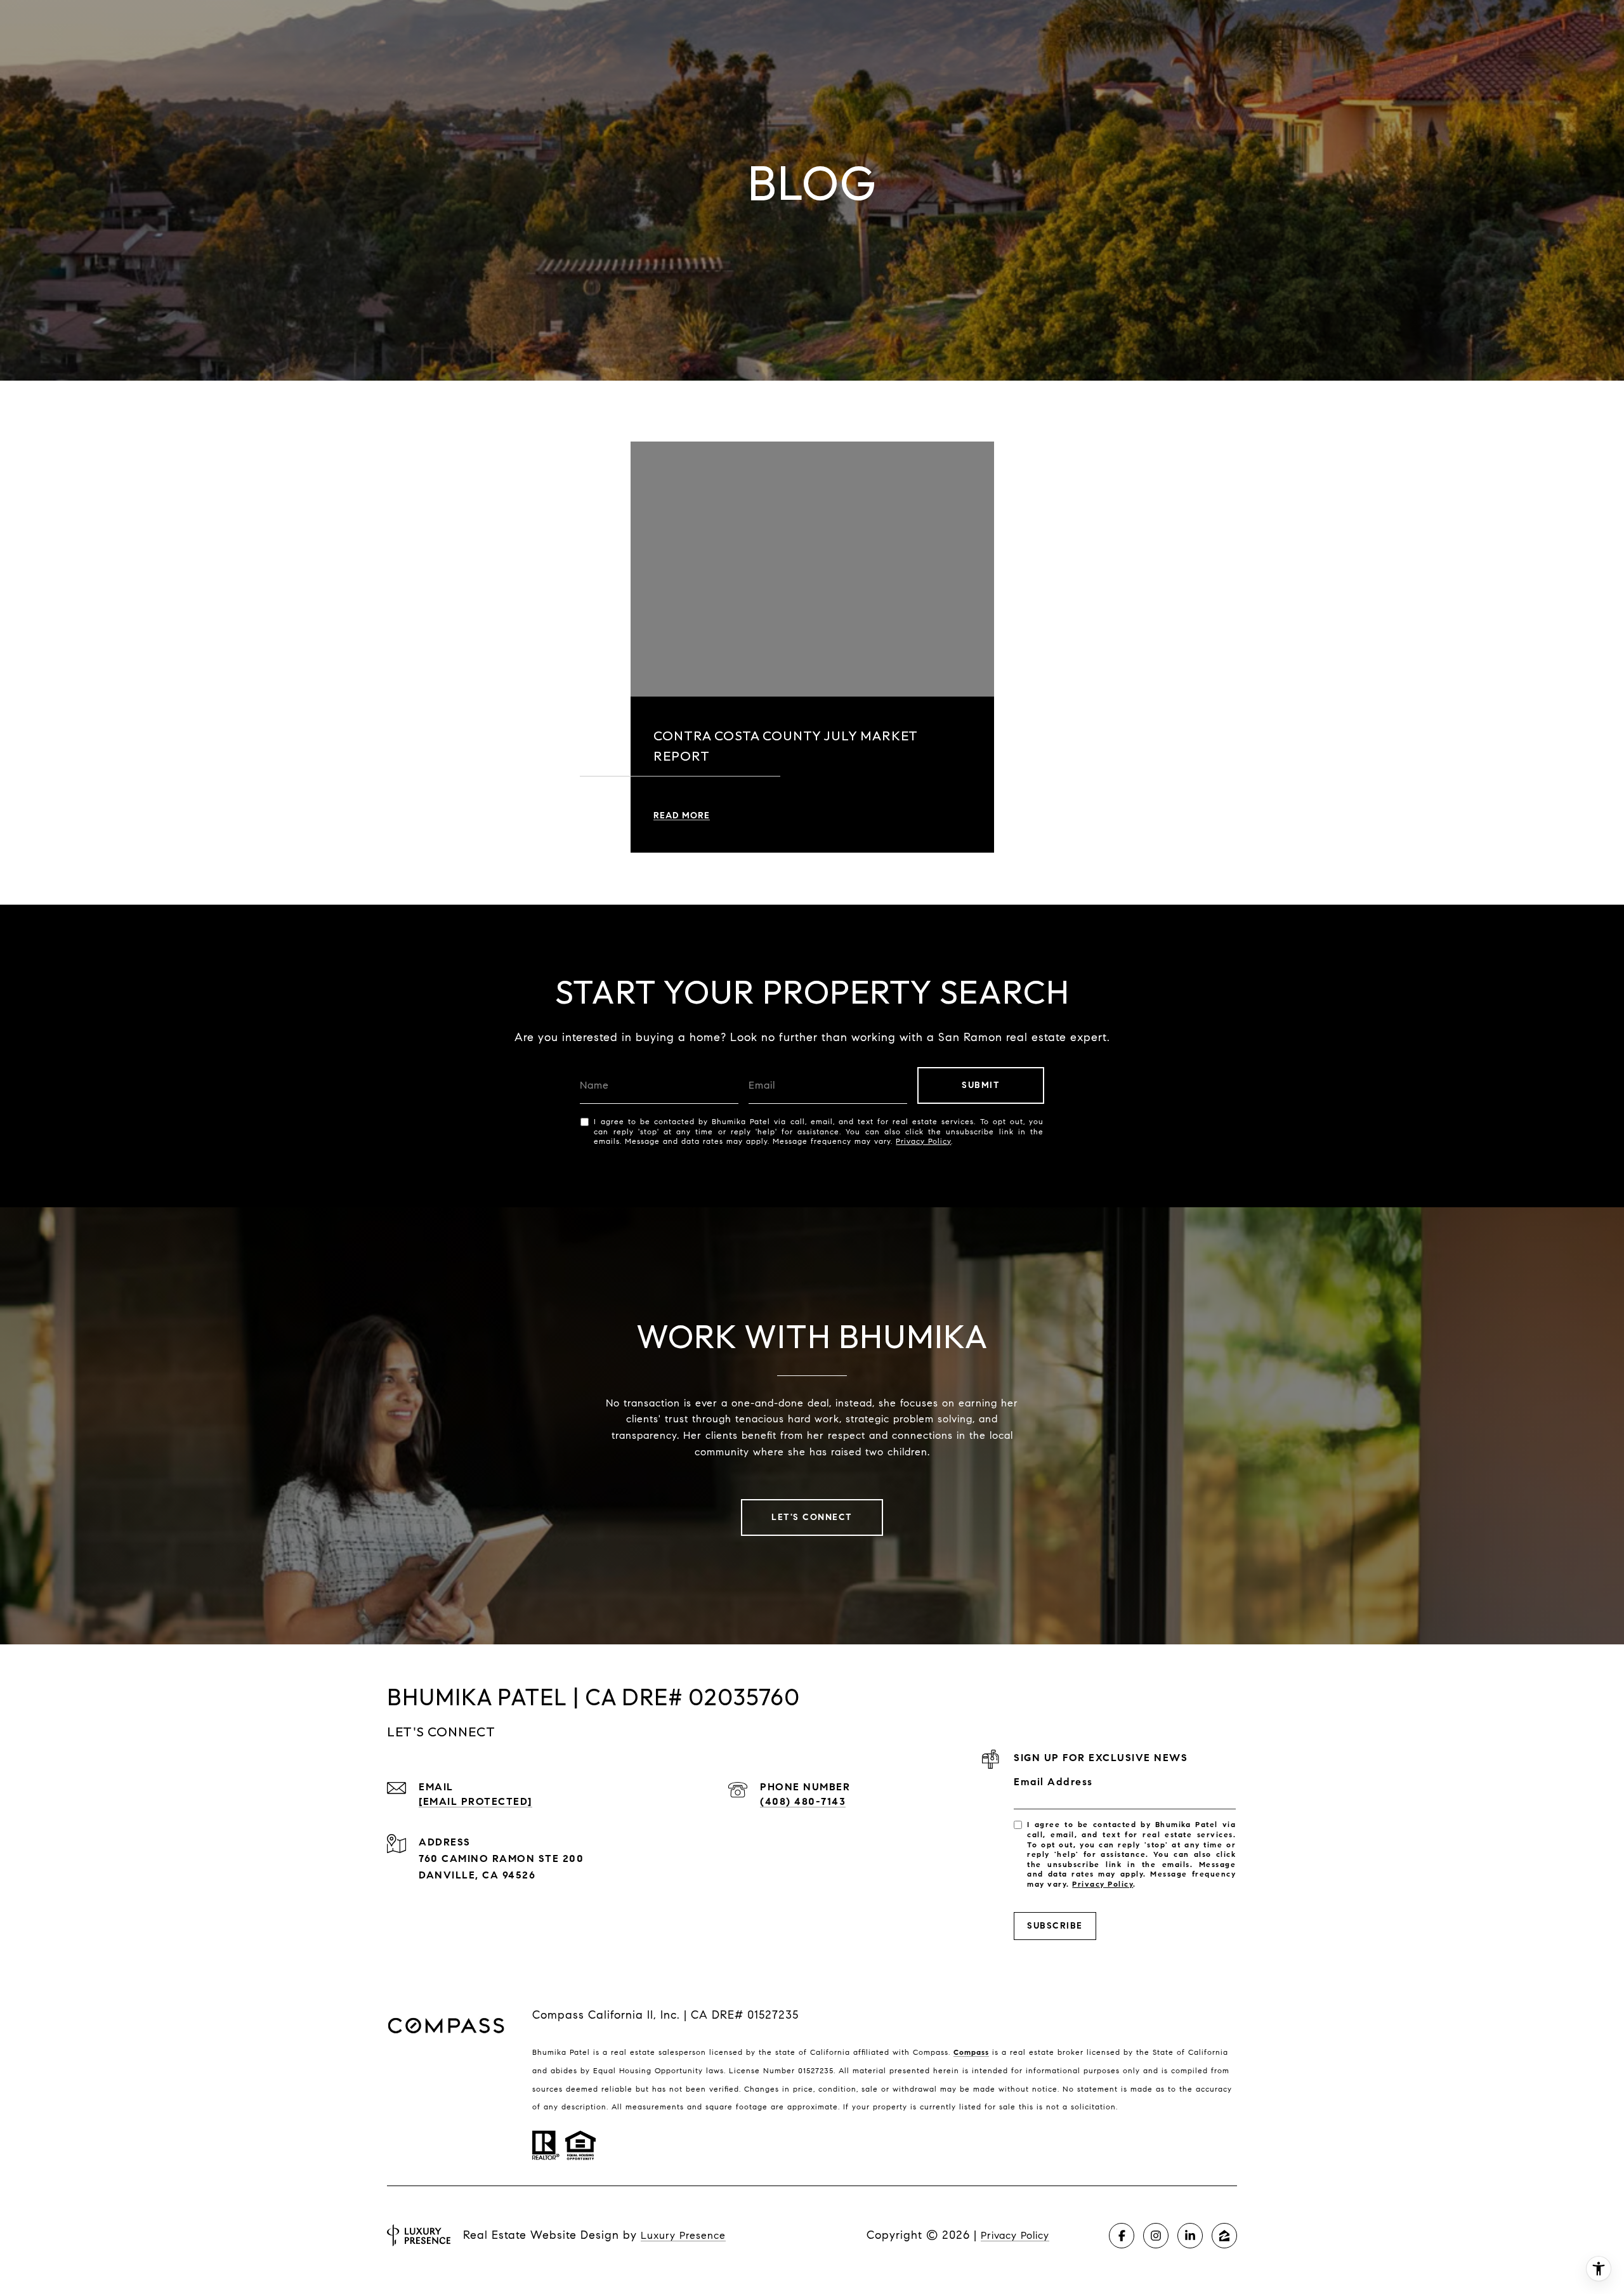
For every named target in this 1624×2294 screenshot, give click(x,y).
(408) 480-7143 (803, 1801)
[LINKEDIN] (1190, 2236)
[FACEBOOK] (1122, 2236)
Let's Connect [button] (812, 1517)
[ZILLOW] (1224, 2236)
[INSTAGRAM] (1156, 2236)
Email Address (1053, 1782)
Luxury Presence (683, 2235)
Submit (981, 1085)
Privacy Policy (923, 1141)
